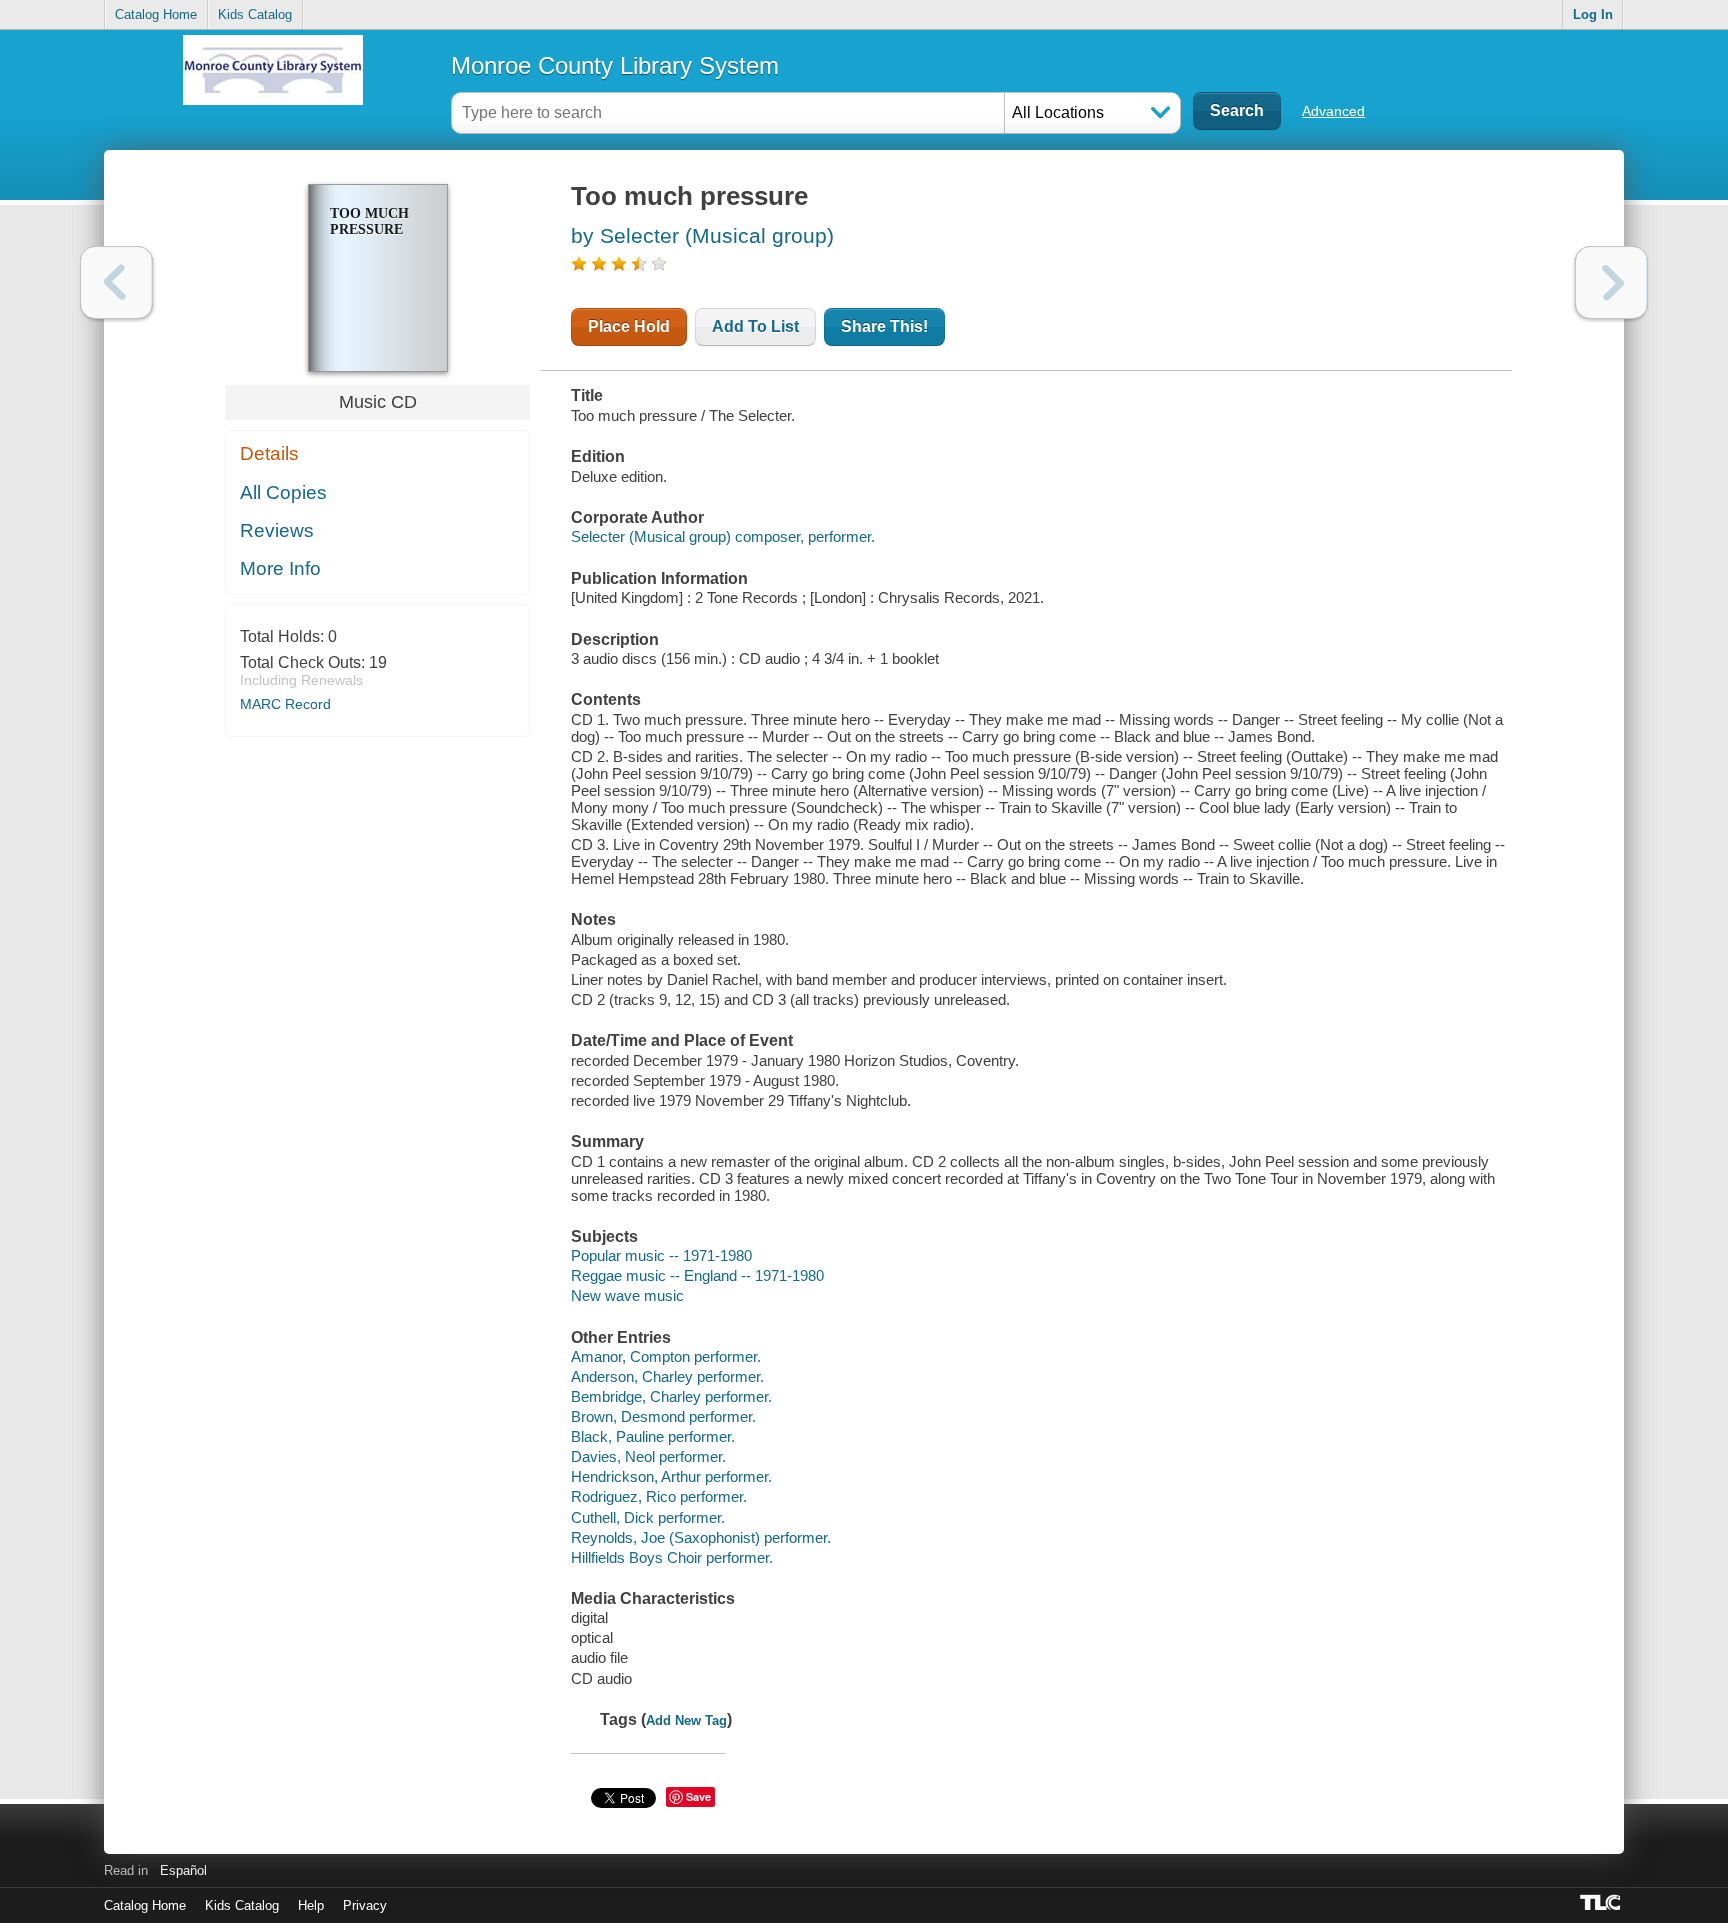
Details (269, 453)
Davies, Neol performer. (648, 1456)
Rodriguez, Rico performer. (659, 1496)
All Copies (283, 492)
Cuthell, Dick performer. (648, 1517)
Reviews (277, 530)
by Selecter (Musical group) (702, 235)
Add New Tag (686, 1720)
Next (1611, 282)
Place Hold (629, 326)
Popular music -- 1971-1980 (661, 1255)
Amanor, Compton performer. (666, 1356)
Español (183, 1870)
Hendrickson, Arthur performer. (671, 1476)
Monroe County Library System (615, 65)
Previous (116, 282)
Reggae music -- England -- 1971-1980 (697, 1275)
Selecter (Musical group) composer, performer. (723, 536)
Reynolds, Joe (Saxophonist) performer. (701, 1537)
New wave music (627, 1295)
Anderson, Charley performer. (667, 1376)
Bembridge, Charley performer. (671, 1396)
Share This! (884, 326)
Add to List (755, 326)
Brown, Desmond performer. (663, 1416)
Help (311, 1905)
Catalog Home (156, 14)
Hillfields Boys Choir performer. (672, 1557)
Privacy (365, 1905)
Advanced (1333, 111)
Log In (1593, 14)
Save (698, 1796)
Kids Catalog (255, 14)
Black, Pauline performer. (653, 1436)
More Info (280, 568)
